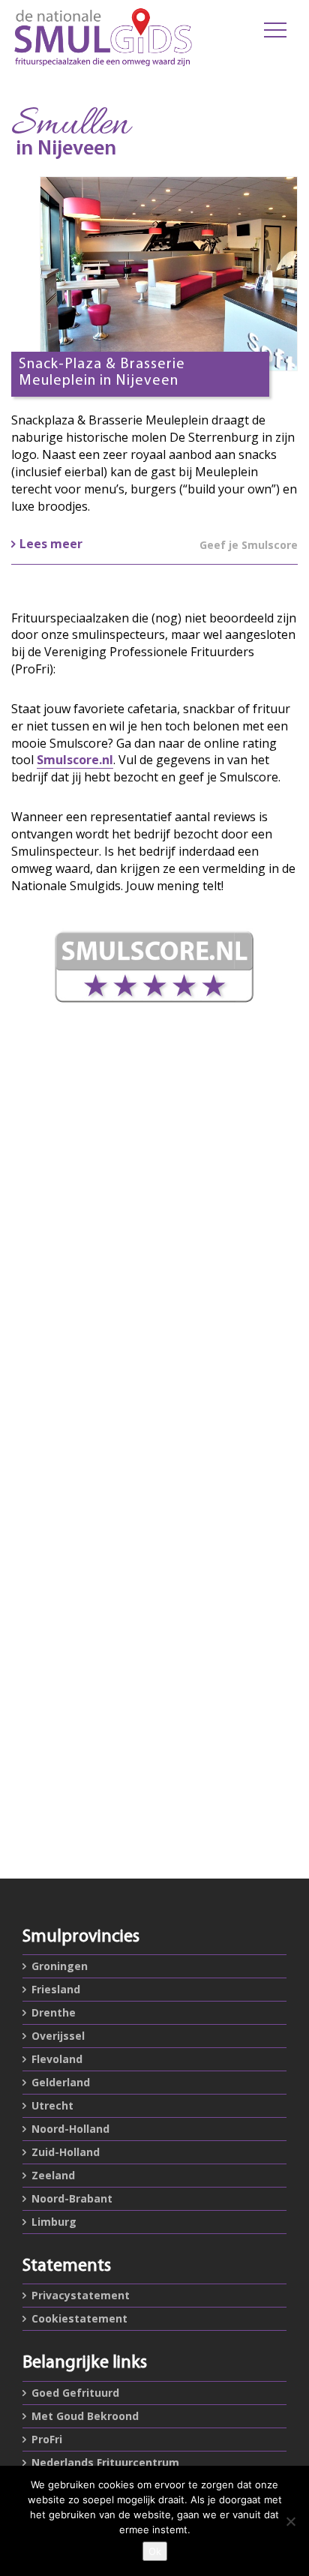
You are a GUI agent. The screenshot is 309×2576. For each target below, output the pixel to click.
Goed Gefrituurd (75, 2393)
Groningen (60, 1966)
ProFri (47, 2439)
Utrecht (52, 2105)
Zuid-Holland (66, 2152)
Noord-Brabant (72, 2198)
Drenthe (54, 2012)
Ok (155, 2551)
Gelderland (61, 2082)
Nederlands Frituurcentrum (105, 2462)
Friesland (56, 1989)
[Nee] (290, 2521)
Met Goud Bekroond (85, 2416)
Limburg (54, 2222)
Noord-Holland (70, 2129)
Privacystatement (81, 2295)
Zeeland (53, 2175)
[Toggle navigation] (275, 30)
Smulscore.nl (75, 760)
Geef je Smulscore (249, 545)
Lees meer (51, 544)
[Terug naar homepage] (103, 37)
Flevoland (57, 2059)
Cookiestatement (79, 2318)
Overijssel (58, 2036)
